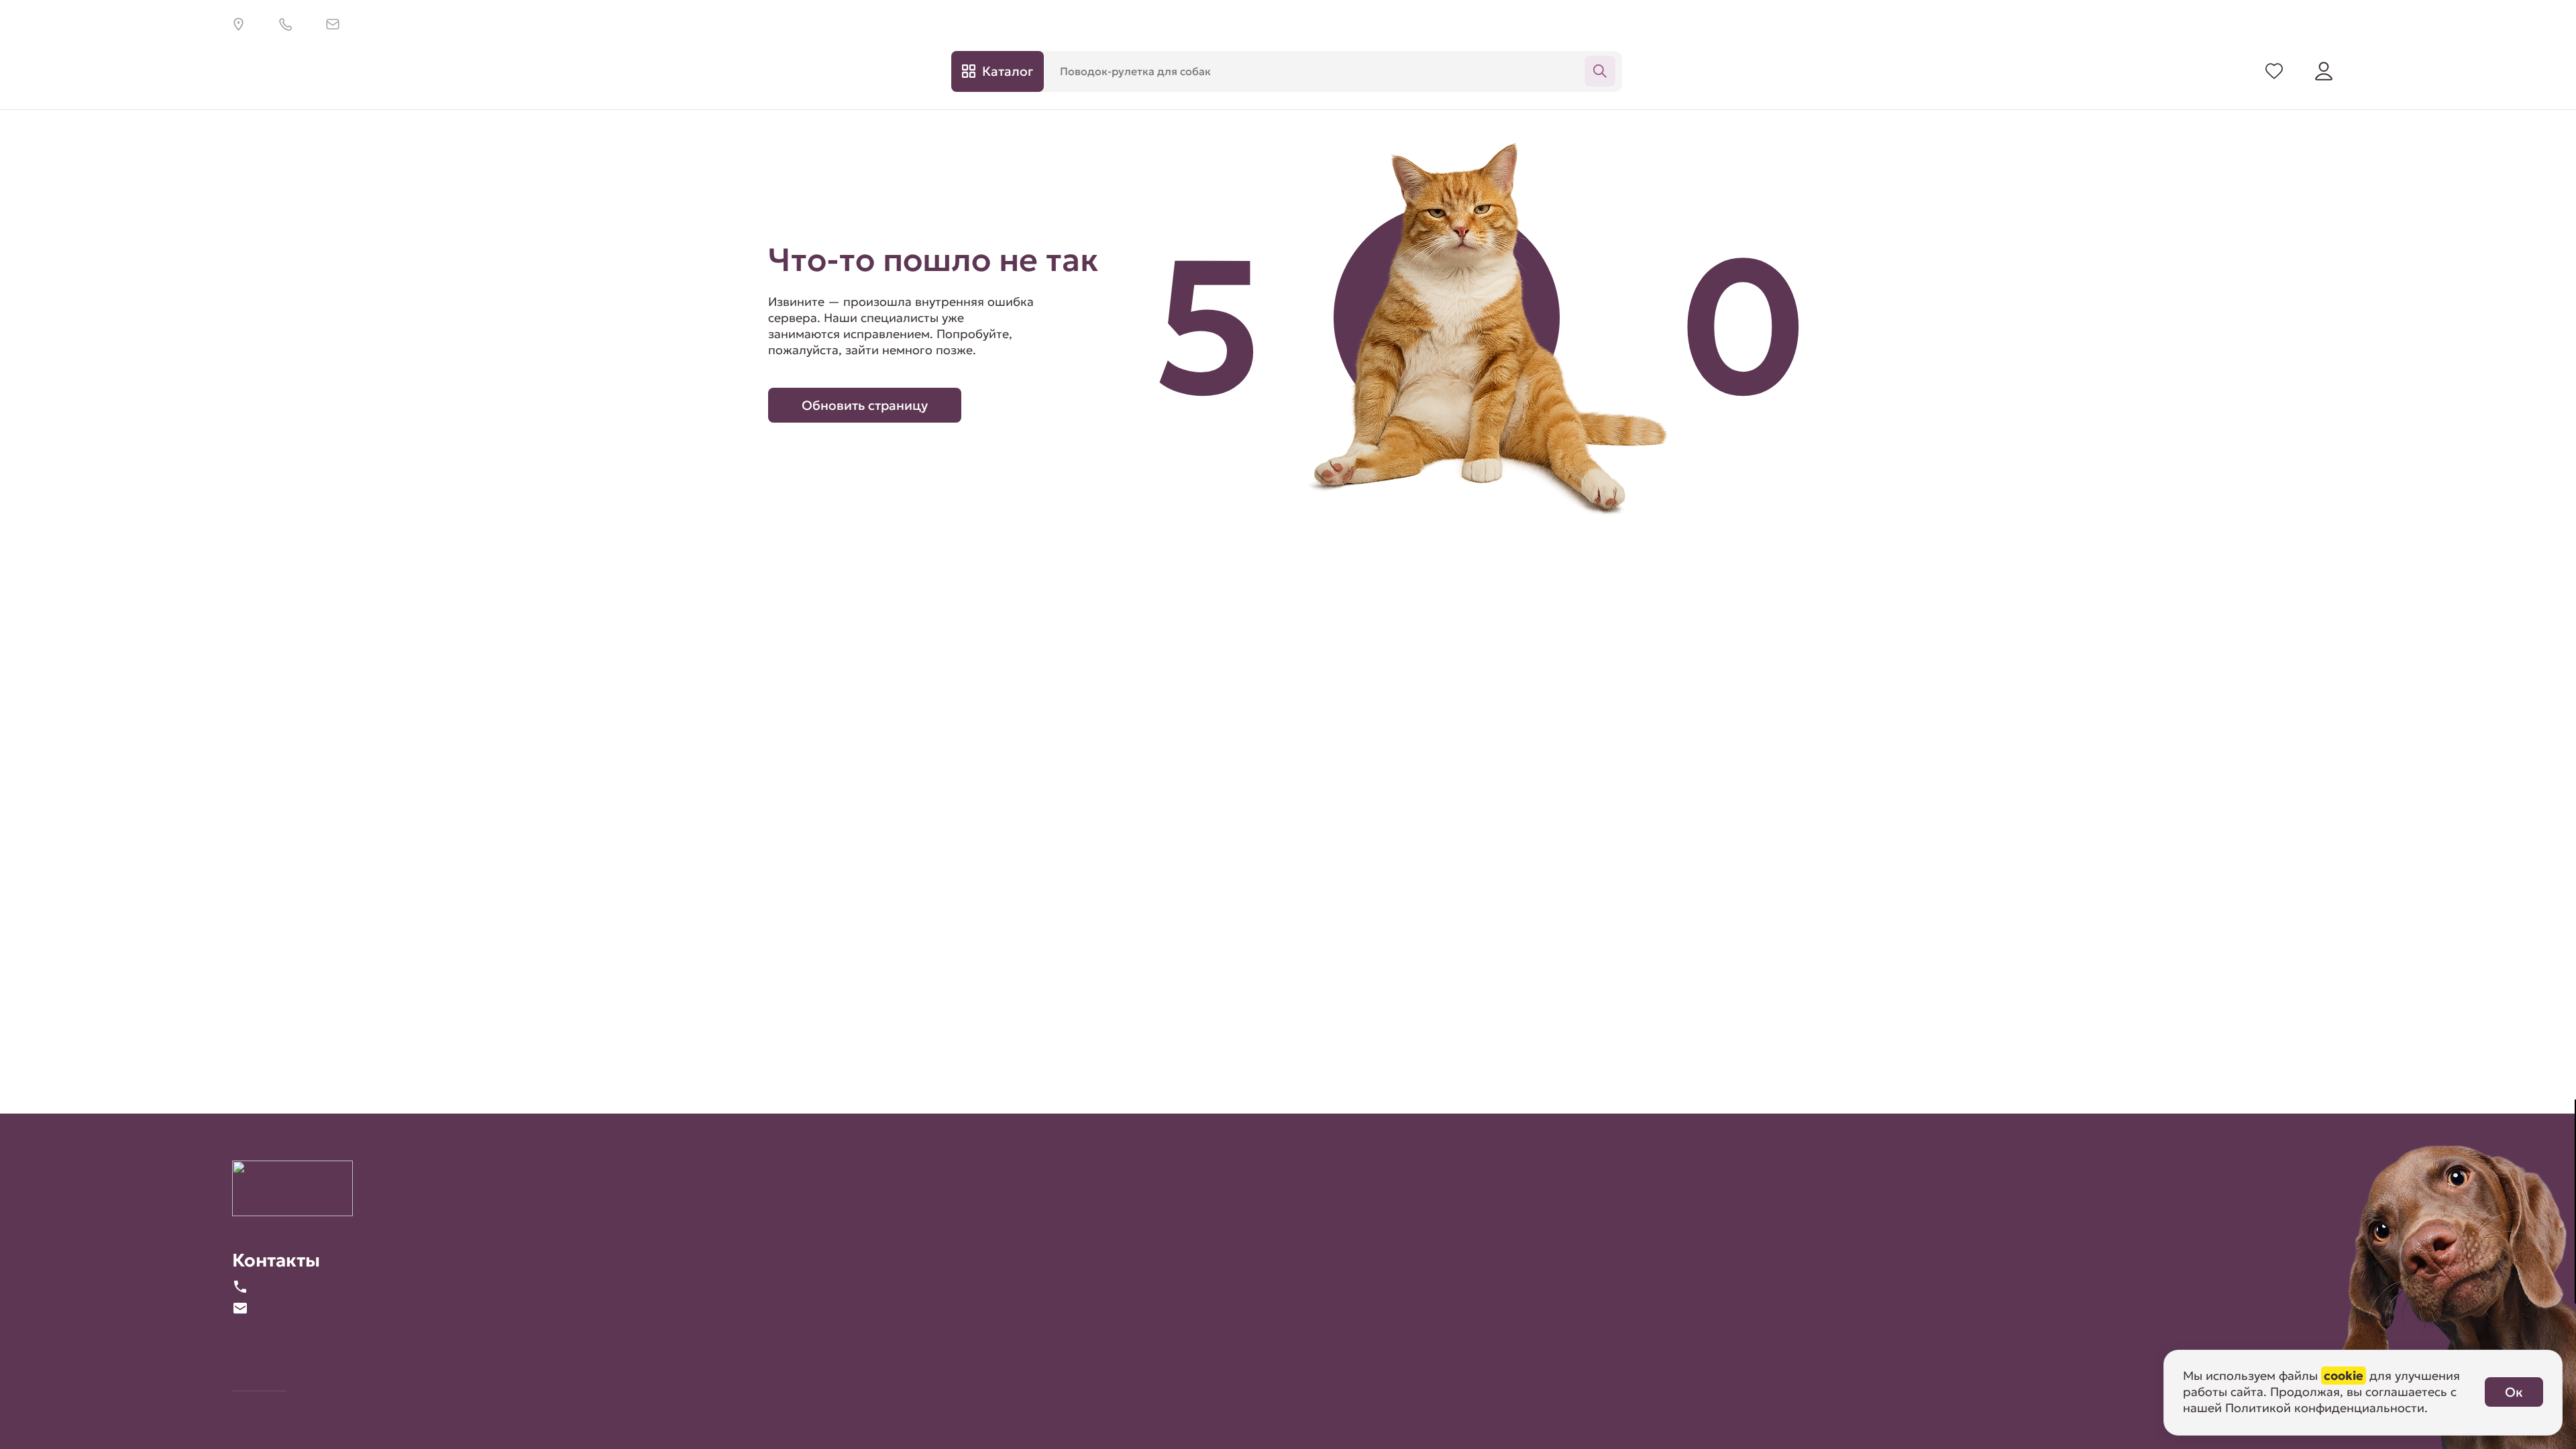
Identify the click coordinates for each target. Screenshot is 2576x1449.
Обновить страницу (865, 405)
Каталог (1008, 71)
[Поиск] (1600, 71)
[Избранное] (2274, 71)
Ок (2514, 1392)
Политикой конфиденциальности (2325, 1408)
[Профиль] (2324, 71)
